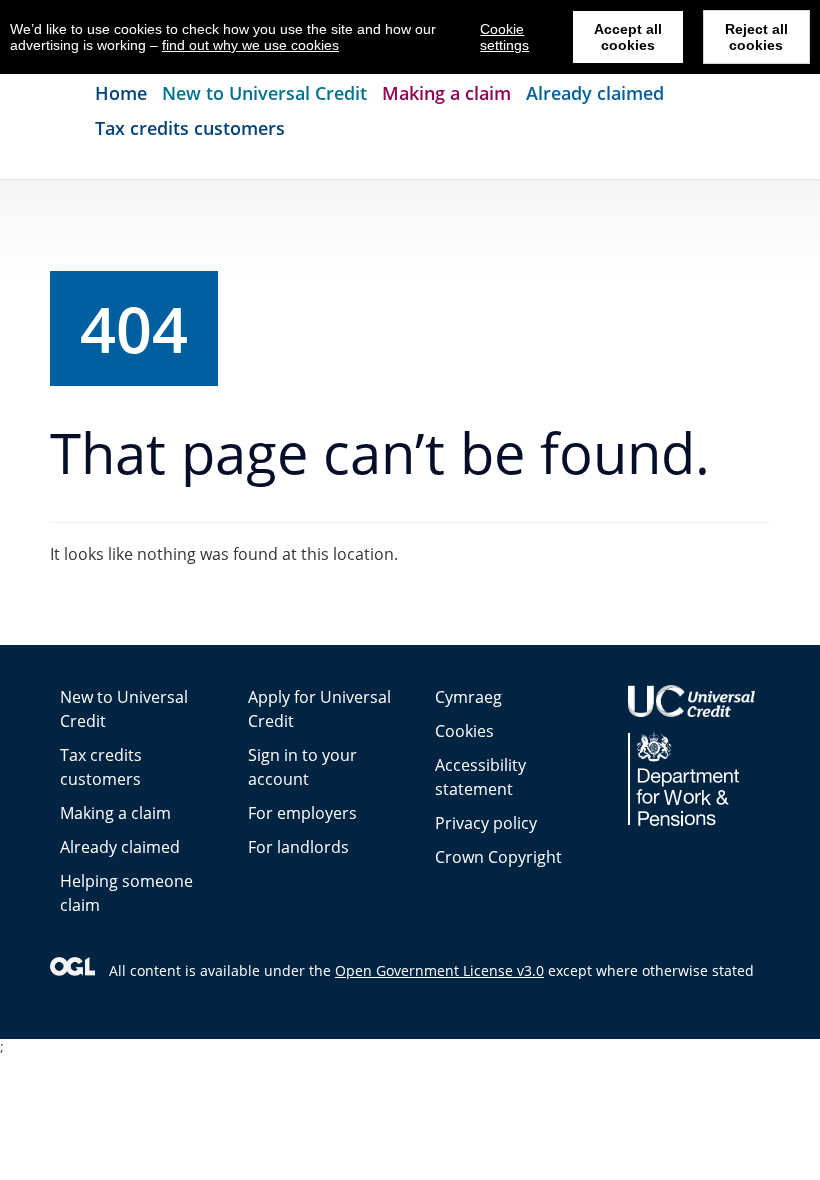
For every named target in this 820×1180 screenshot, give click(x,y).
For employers (302, 813)
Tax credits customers (190, 128)
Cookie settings (504, 37)
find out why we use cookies (250, 45)
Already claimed (595, 93)
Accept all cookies (628, 37)
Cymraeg (468, 697)
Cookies (464, 731)
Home (121, 93)
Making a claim (446, 93)
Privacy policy (486, 823)
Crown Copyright (498, 857)
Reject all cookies (756, 37)
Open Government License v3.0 (439, 970)
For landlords (298, 847)
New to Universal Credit (264, 93)
